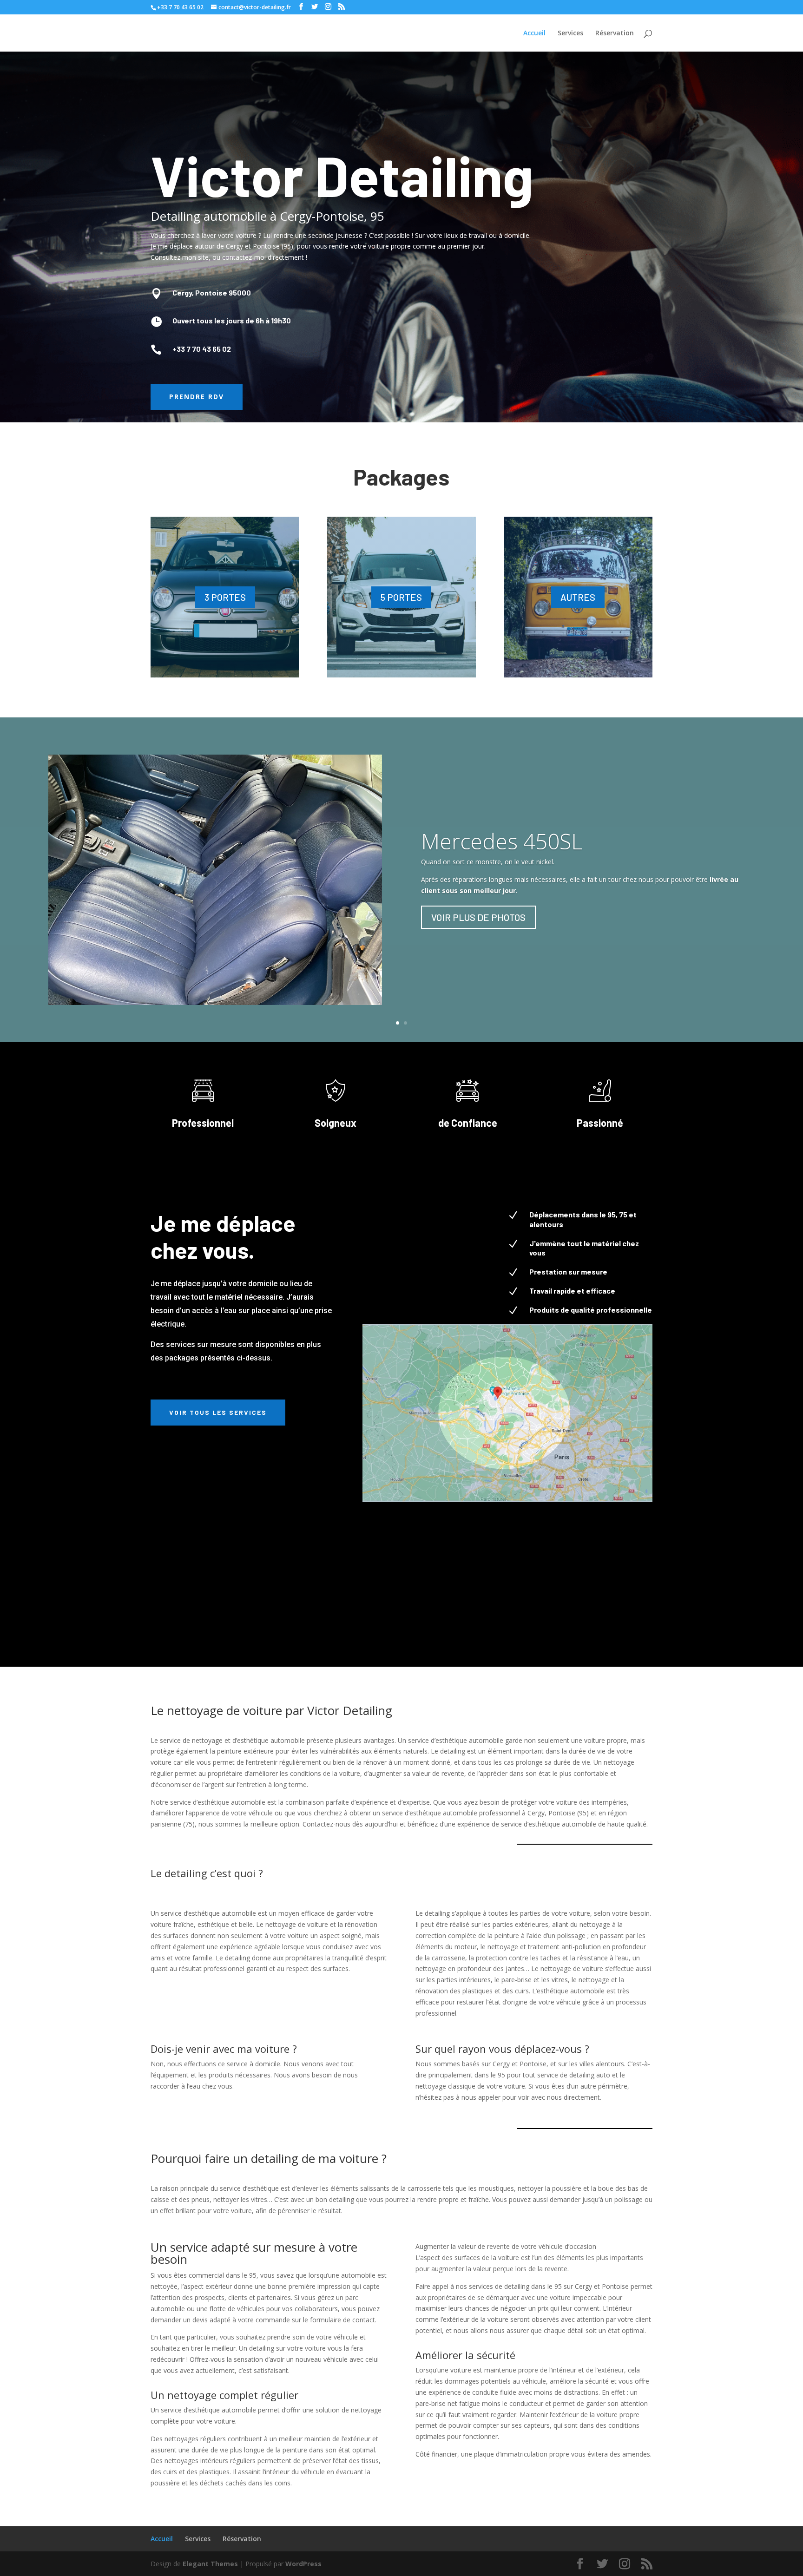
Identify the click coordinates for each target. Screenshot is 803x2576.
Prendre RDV (197, 397)
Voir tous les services (218, 1412)
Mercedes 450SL (502, 841)
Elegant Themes (210, 2564)
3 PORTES (225, 597)
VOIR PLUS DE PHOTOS (478, 917)
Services (570, 33)
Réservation (615, 33)
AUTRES (578, 597)
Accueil (534, 33)
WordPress (303, 2564)
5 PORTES (401, 597)
